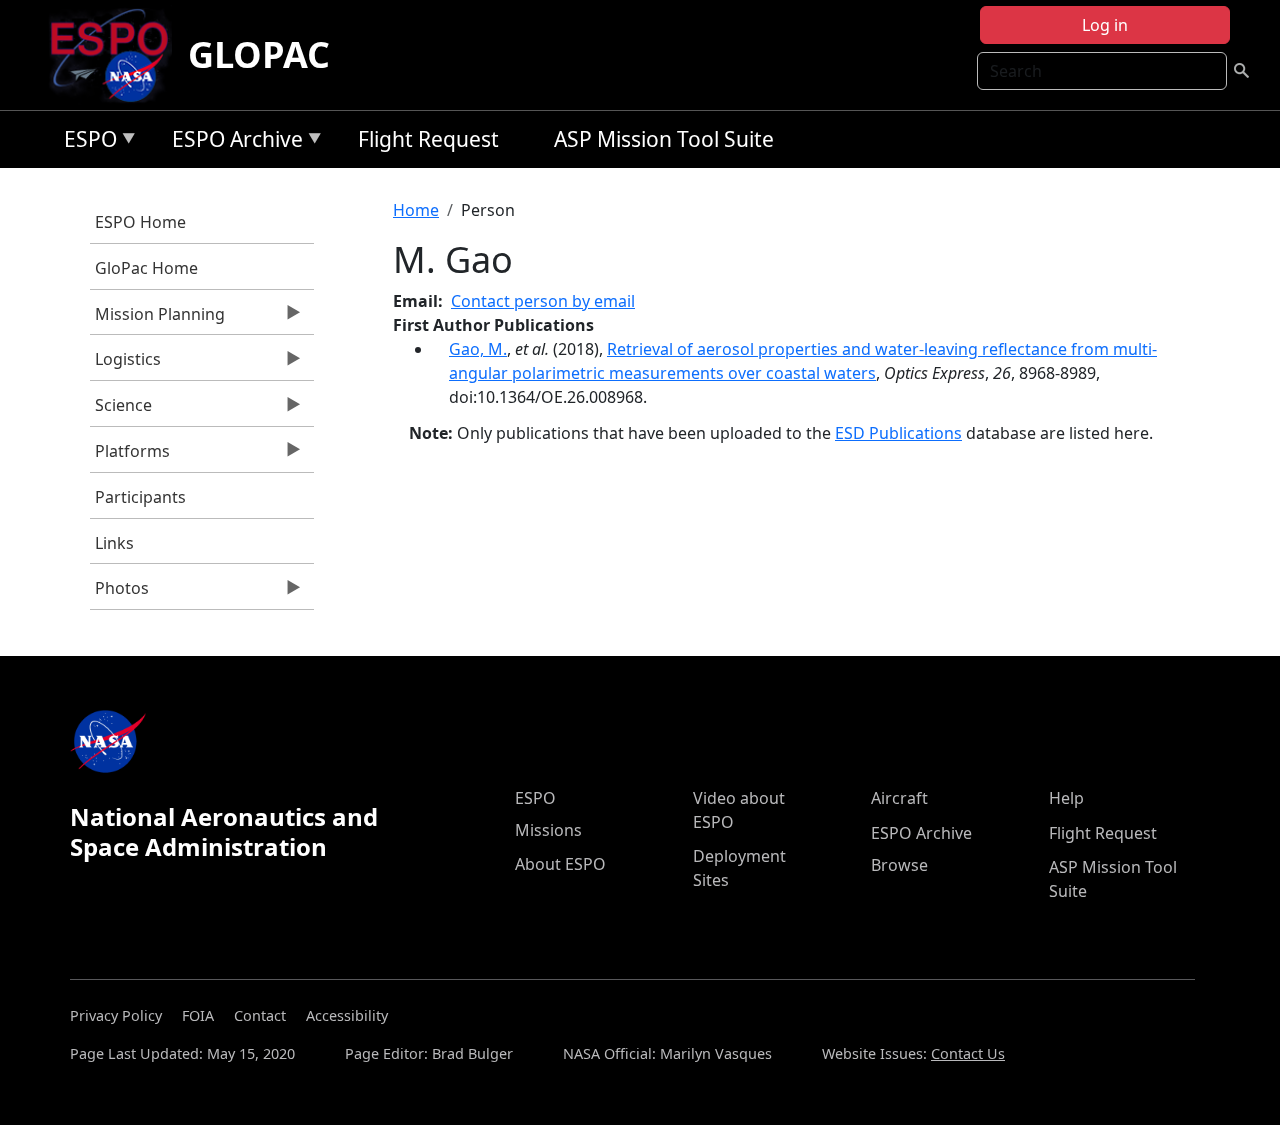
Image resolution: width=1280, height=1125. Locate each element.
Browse (899, 865)
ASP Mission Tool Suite (664, 139)
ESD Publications (898, 433)
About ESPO (560, 864)
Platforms (130, 456)
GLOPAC (259, 54)
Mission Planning (157, 319)
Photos (119, 593)
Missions (548, 830)
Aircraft (899, 798)
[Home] (117, 55)
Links (114, 543)
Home (416, 210)
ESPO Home (140, 222)
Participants (140, 497)
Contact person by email (543, 301)
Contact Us (968, 1053)
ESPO (85, 142)
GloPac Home (146, 268)
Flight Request (428, 139)
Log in (1105, 25)
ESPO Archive (232, 142)
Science (121, 410)
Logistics (125, 364)
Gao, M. (478, 349)
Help (1066, 798)
